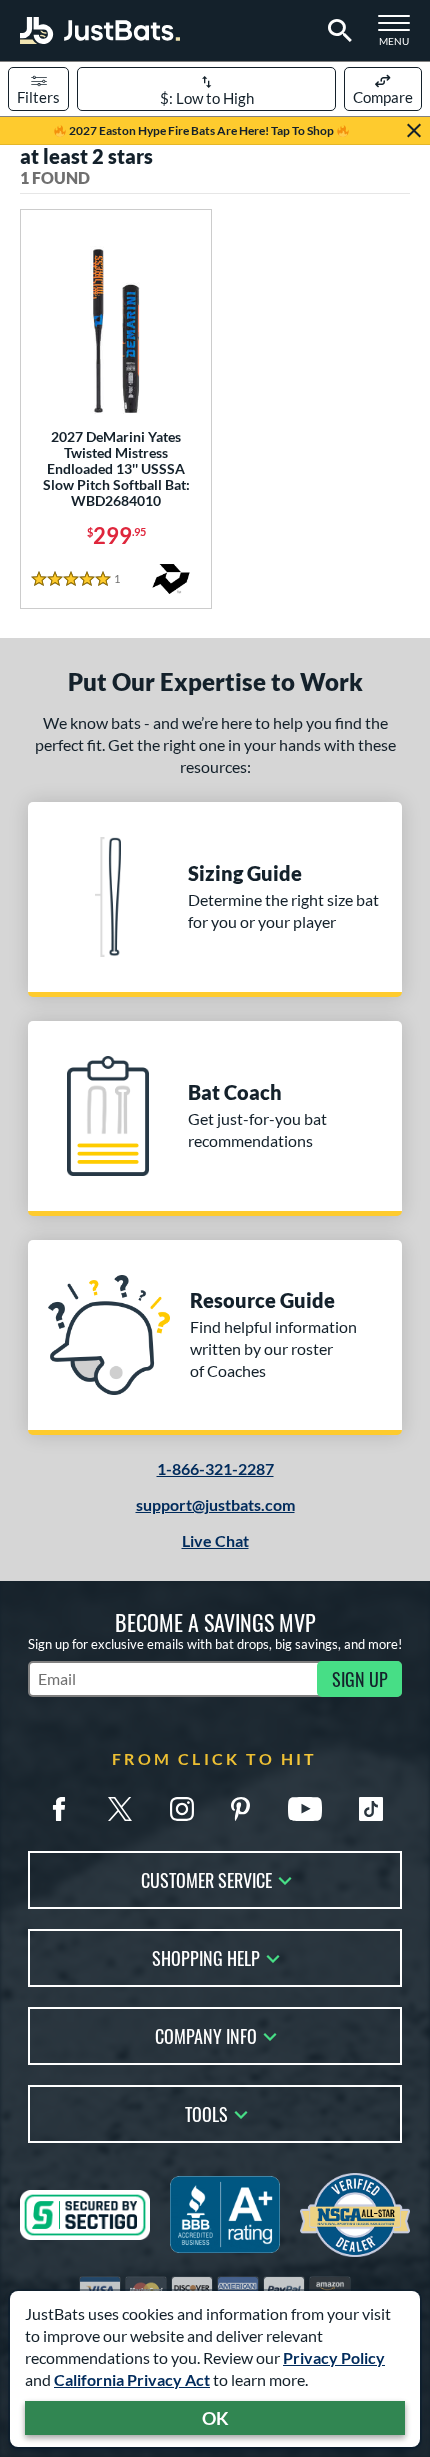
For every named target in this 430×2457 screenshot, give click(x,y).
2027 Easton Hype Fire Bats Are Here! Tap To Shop (201, 130)
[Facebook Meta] (59, 1809)
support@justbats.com (215, 1504)
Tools (206, 2112)
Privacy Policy (334, 2357)
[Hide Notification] (414, 131)
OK (215, 2418)
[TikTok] (371, 1809)
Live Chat (215, 1540)
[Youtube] (305, 1809)
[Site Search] (336, 31)
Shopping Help (206, 1956)
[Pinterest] (240, 1809)
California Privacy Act (132, 2379)
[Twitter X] (120, 1809)
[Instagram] (182, 1809)
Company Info (206, 2034)
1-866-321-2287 (215, 1468)
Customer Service (206, 1878)
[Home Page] (100, 30)
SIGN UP (360, 1679)
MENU (400, 36)
